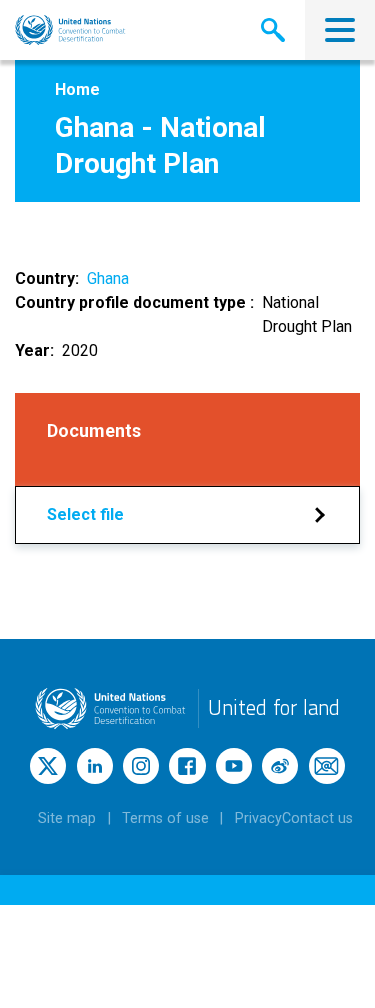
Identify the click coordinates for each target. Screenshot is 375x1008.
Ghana (108, 278)
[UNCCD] (70, 30)
